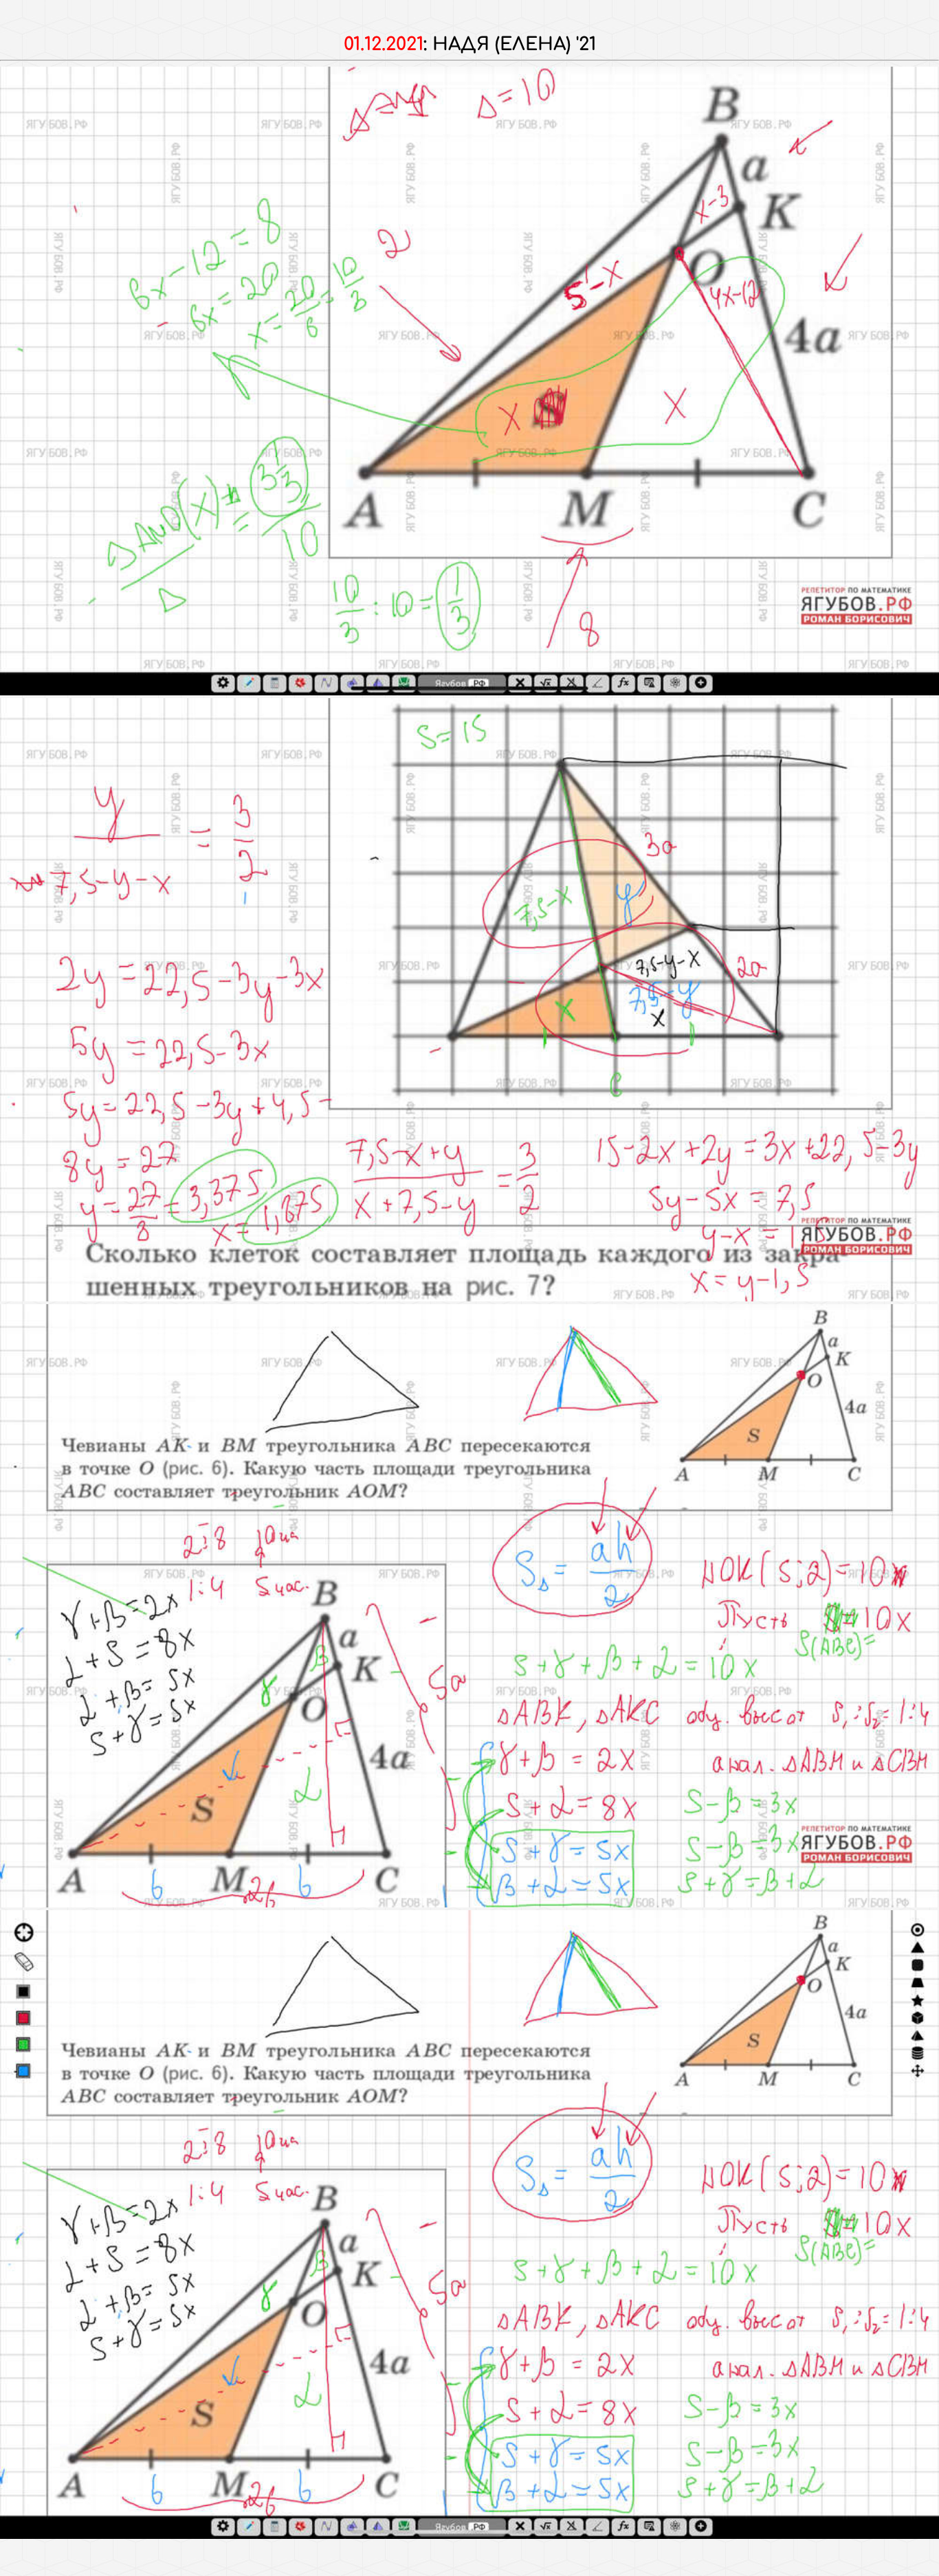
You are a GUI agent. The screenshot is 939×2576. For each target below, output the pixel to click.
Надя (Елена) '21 (514, 44)
